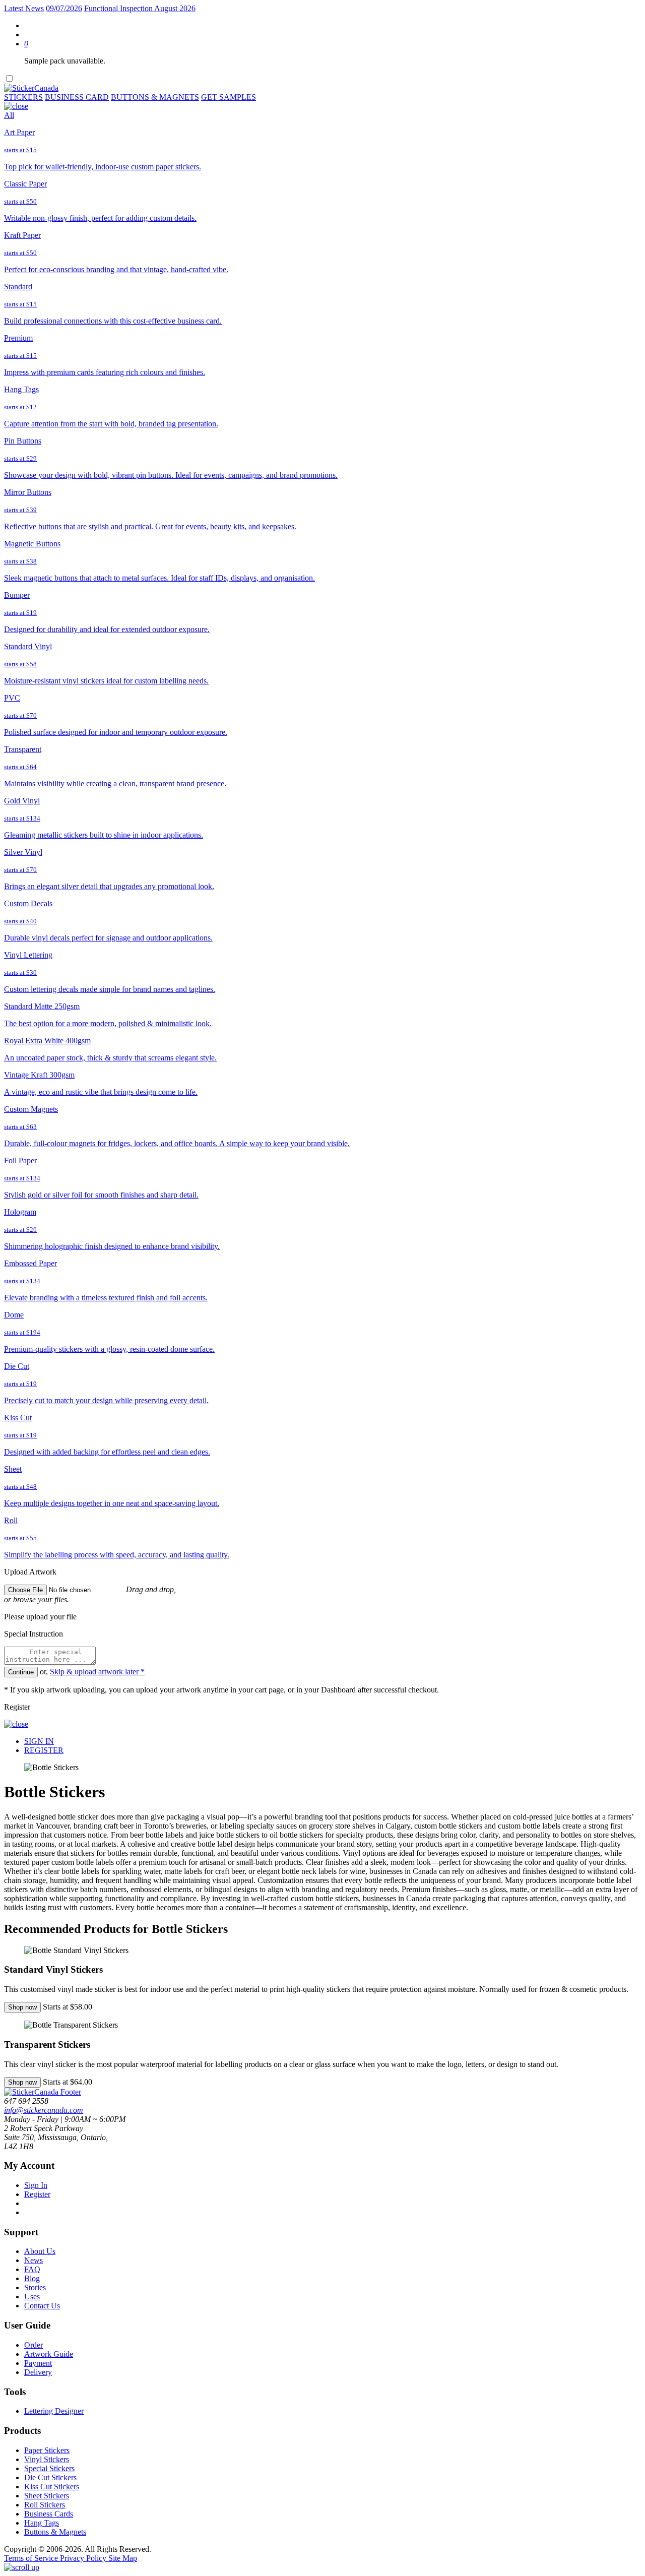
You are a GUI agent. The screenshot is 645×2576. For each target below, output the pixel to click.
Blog (32, 2278)
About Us (40, 2251)
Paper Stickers (47, 2450)
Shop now (22, 2007)
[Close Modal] (16, 106)
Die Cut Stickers (50, 2477)
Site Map (123, 2558)
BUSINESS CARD (77, 97)
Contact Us (42, 2306)
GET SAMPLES (229, 97)
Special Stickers (49, 2468)
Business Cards (49, 2514)
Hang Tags (42, 2523)
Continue (21, 1672)
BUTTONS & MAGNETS (155, 97)
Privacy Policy (84, 2558)
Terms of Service (32, 2558)
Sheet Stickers (47, 2496)
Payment (38, 2363)
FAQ (32, 2269)
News (34, 2260)
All (9, 115)
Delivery (38, 2372)
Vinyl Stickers (47, 2459)
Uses (32, 2297)
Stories (35, 2287)
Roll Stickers (45, 2505)
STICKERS (23, 97)
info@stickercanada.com (44, 2110)
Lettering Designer (54, 2411)
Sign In (36, 2185)
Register (37, 2194)
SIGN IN (39, 1741)
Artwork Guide (49, 2354)
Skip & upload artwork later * (97, 1672)
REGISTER (44, 1750)
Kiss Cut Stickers (52, 2487)
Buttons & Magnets (55, 2532)
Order (34, 2345)
